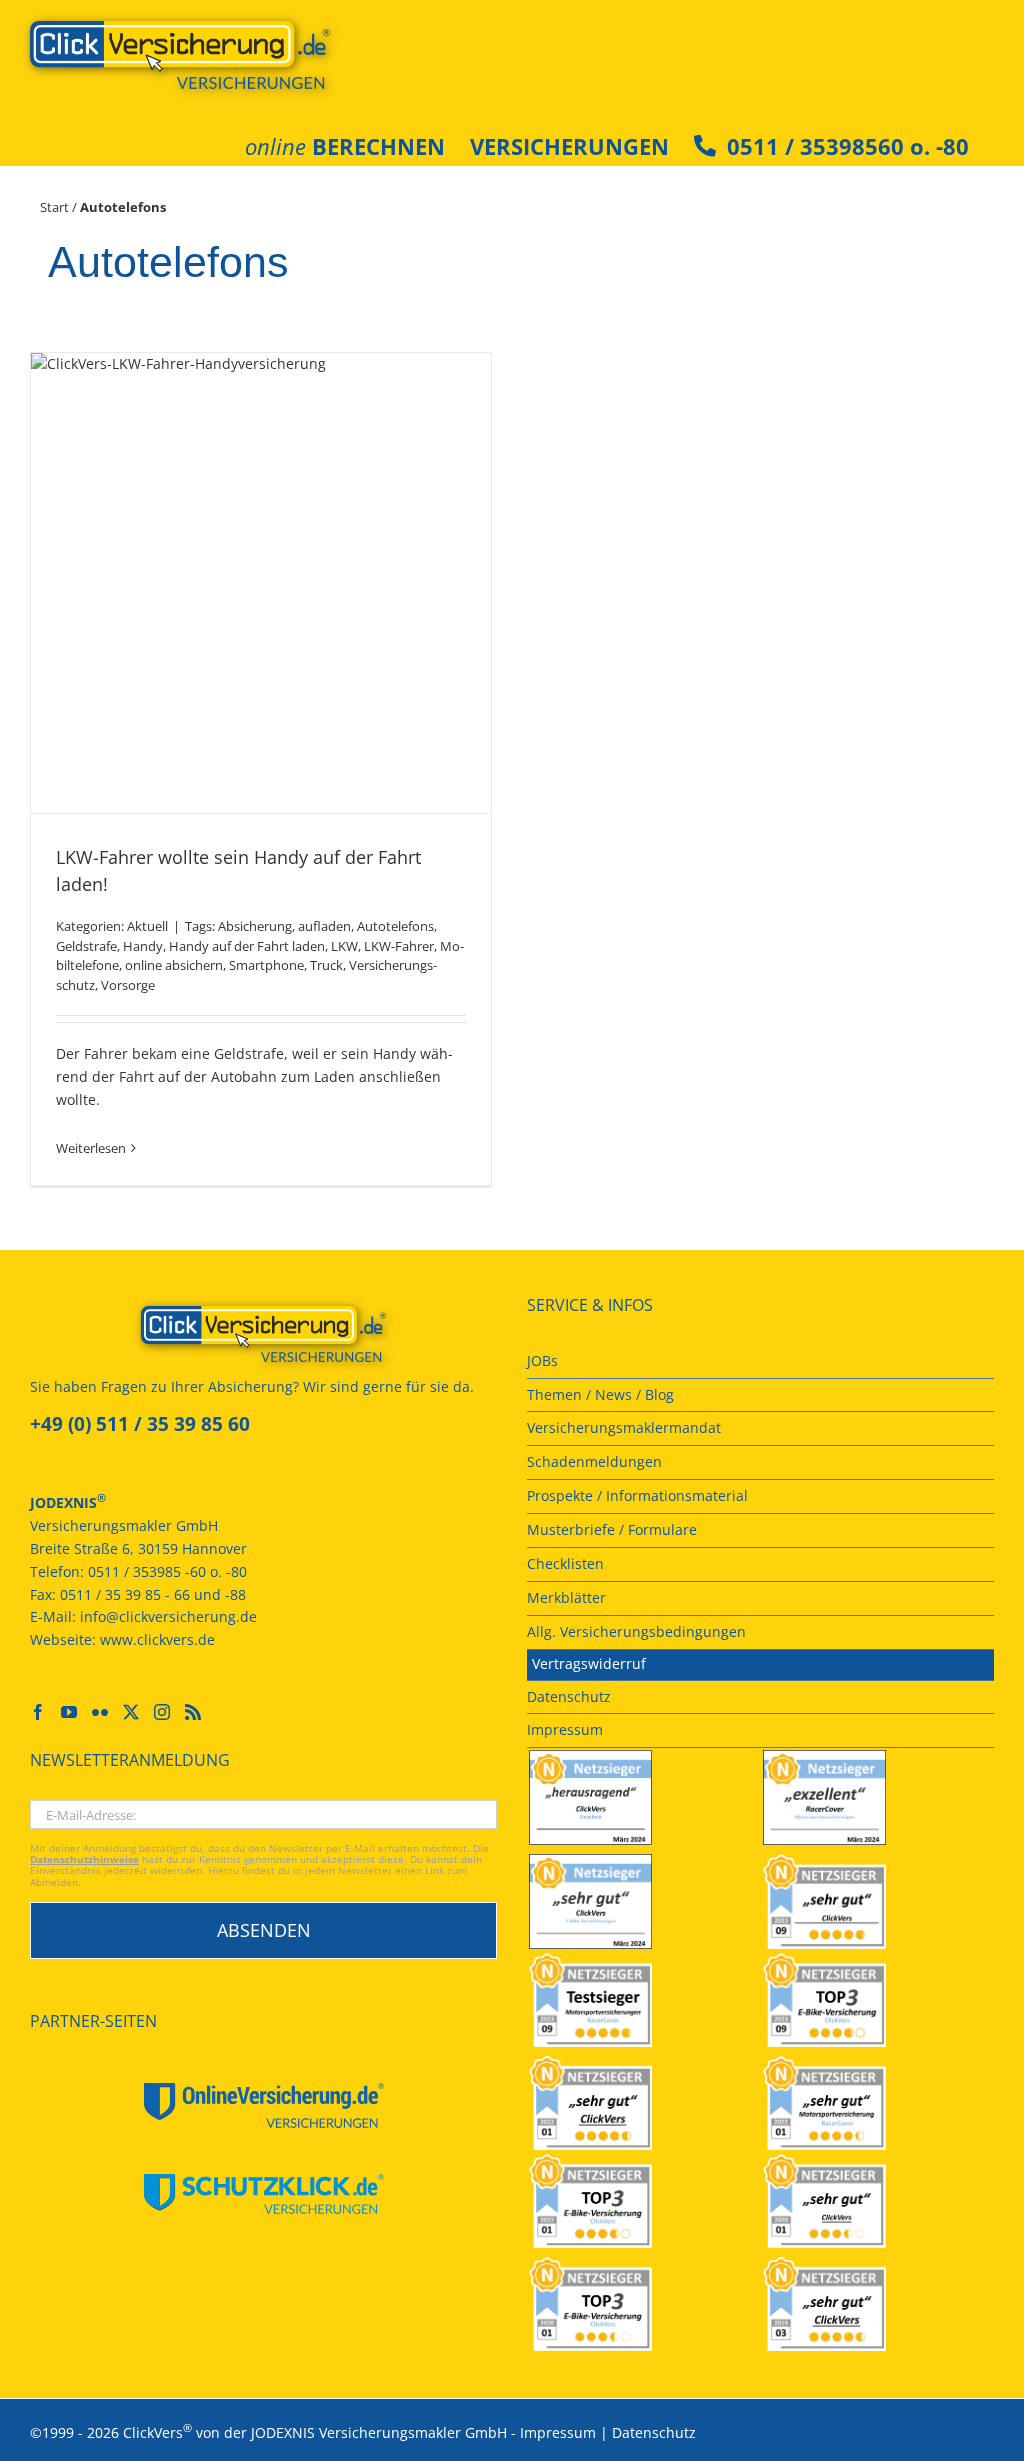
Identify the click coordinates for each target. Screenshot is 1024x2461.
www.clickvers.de (157, 1639)
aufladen (324, 926)
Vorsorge (128, 985)
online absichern (174, 965)
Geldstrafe (86, 946)
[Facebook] (38, 1712)
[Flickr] (100, 1712)
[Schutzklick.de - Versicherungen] (263, 2194)
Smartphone (266, 965)
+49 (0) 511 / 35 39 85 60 (140, 1424)
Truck (326, 965)
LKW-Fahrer (399, 946)
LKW (344, 946)
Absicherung (255, 926)
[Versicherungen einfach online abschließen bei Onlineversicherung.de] (263, 2105)
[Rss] (193, 1712)
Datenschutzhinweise (84, 1859)
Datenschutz (654, 2432)
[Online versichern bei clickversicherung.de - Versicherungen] (263, 1334)
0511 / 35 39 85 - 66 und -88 (153, 1594)
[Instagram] (162, 1712)
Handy (143, 946)
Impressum (558, 2432)
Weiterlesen (91, 1148)
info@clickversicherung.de (168, 1616)
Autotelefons (395, 926)
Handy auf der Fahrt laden (247, 946)
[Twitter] (131, 1712)
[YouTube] (69, 1712)
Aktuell (147, 926)
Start (54, 207)
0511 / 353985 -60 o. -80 (167, 1571)
